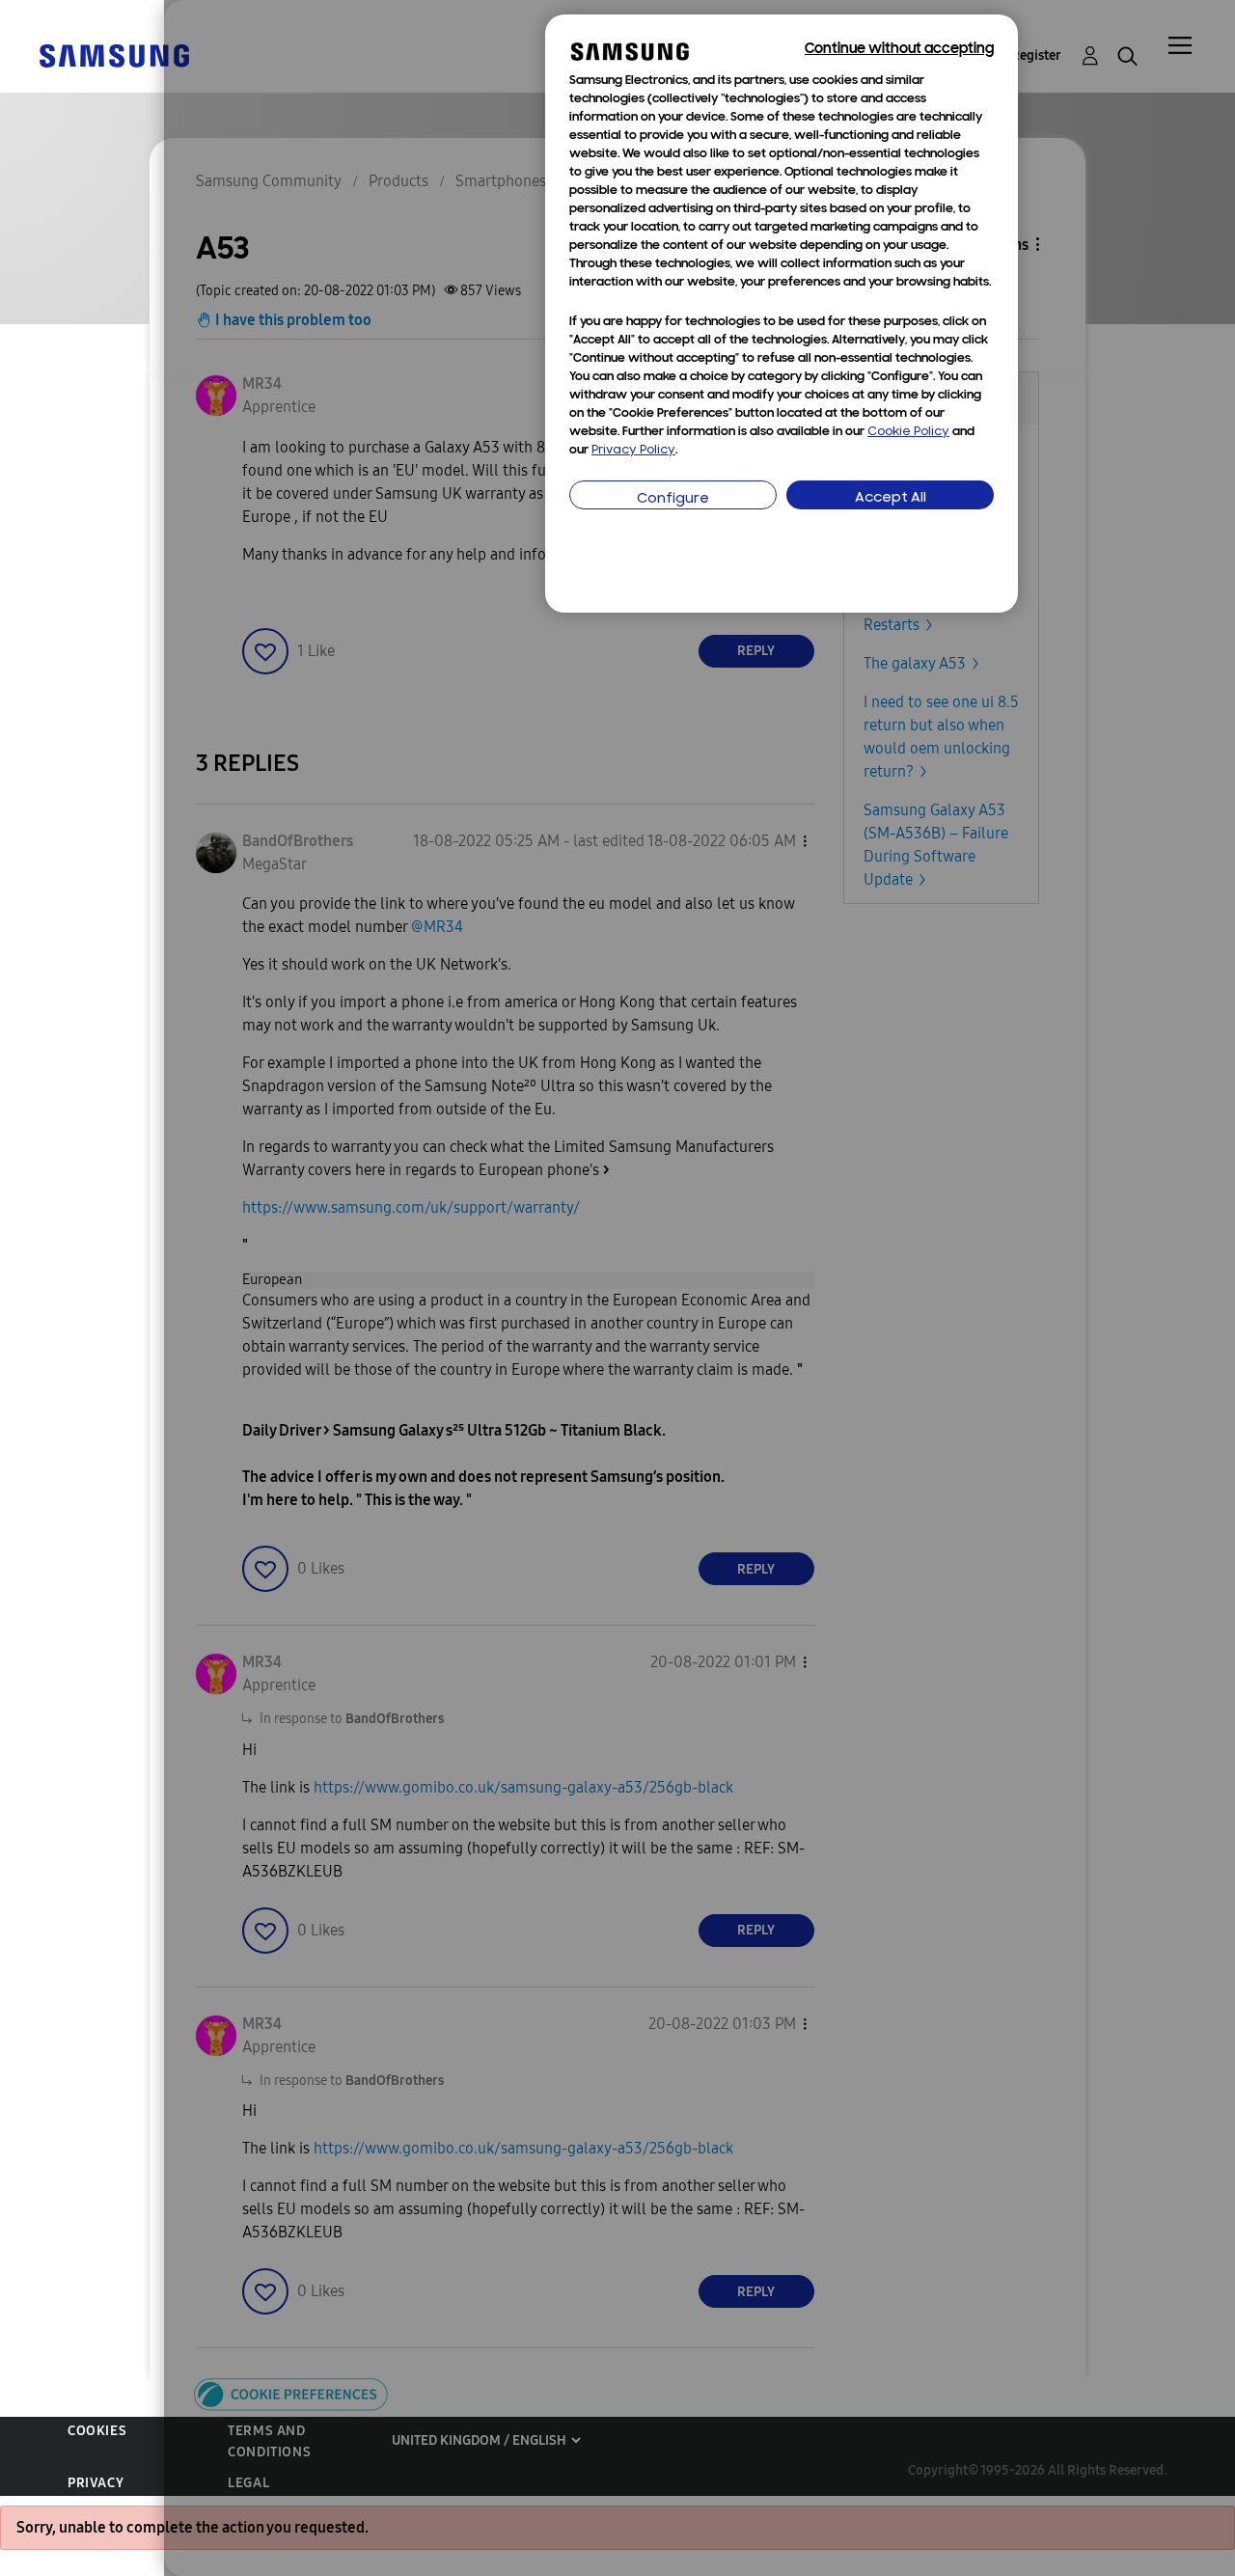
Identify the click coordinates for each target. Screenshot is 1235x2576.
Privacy (96, 2483)
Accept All (891, 498)
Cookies (97, 2431)
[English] (114, 55)
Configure (673, 499)
